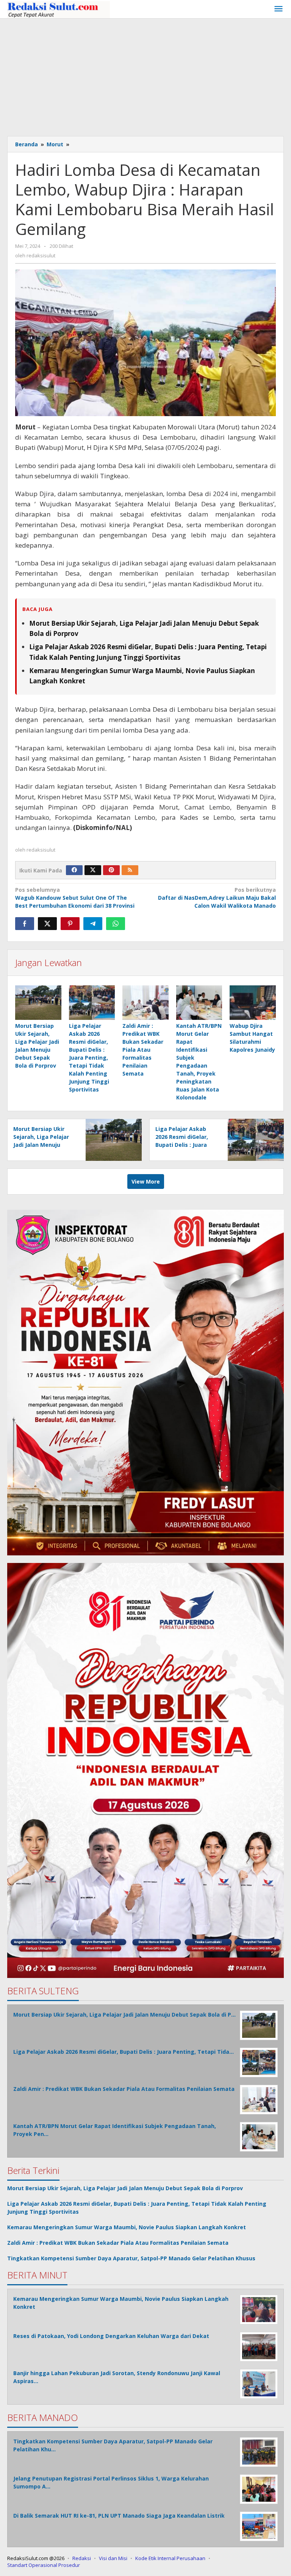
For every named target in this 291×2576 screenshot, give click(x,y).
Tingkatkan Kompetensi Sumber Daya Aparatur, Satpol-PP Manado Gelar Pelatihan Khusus (131, 2258)
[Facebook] (74, 870)
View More (146, 1182)
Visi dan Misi (113, 2558)
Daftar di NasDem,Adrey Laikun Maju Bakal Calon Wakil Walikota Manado (217, 898)
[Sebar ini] (25, 924)
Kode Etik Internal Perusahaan (170, 2558)
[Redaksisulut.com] (59, 9)
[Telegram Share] (93, 924)
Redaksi (82, 2558)
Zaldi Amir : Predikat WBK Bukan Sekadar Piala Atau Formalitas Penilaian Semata (143, 1050)
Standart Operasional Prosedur (44, 2565)
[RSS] (130, 870)
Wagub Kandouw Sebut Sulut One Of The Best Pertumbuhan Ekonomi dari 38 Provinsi (75, 898)
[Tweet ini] (47, 924)
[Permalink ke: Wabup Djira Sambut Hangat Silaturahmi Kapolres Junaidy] (253, 1003)
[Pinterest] (111, 870)
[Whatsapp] (116, 924)
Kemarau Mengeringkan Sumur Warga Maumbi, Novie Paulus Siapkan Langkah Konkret (127, 2227)
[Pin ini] (70, 924)
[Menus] (278, 9)
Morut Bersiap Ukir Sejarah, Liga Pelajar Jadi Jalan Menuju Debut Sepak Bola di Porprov (41, 1145)
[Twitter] (93, 870)
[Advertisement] (145, 75)
